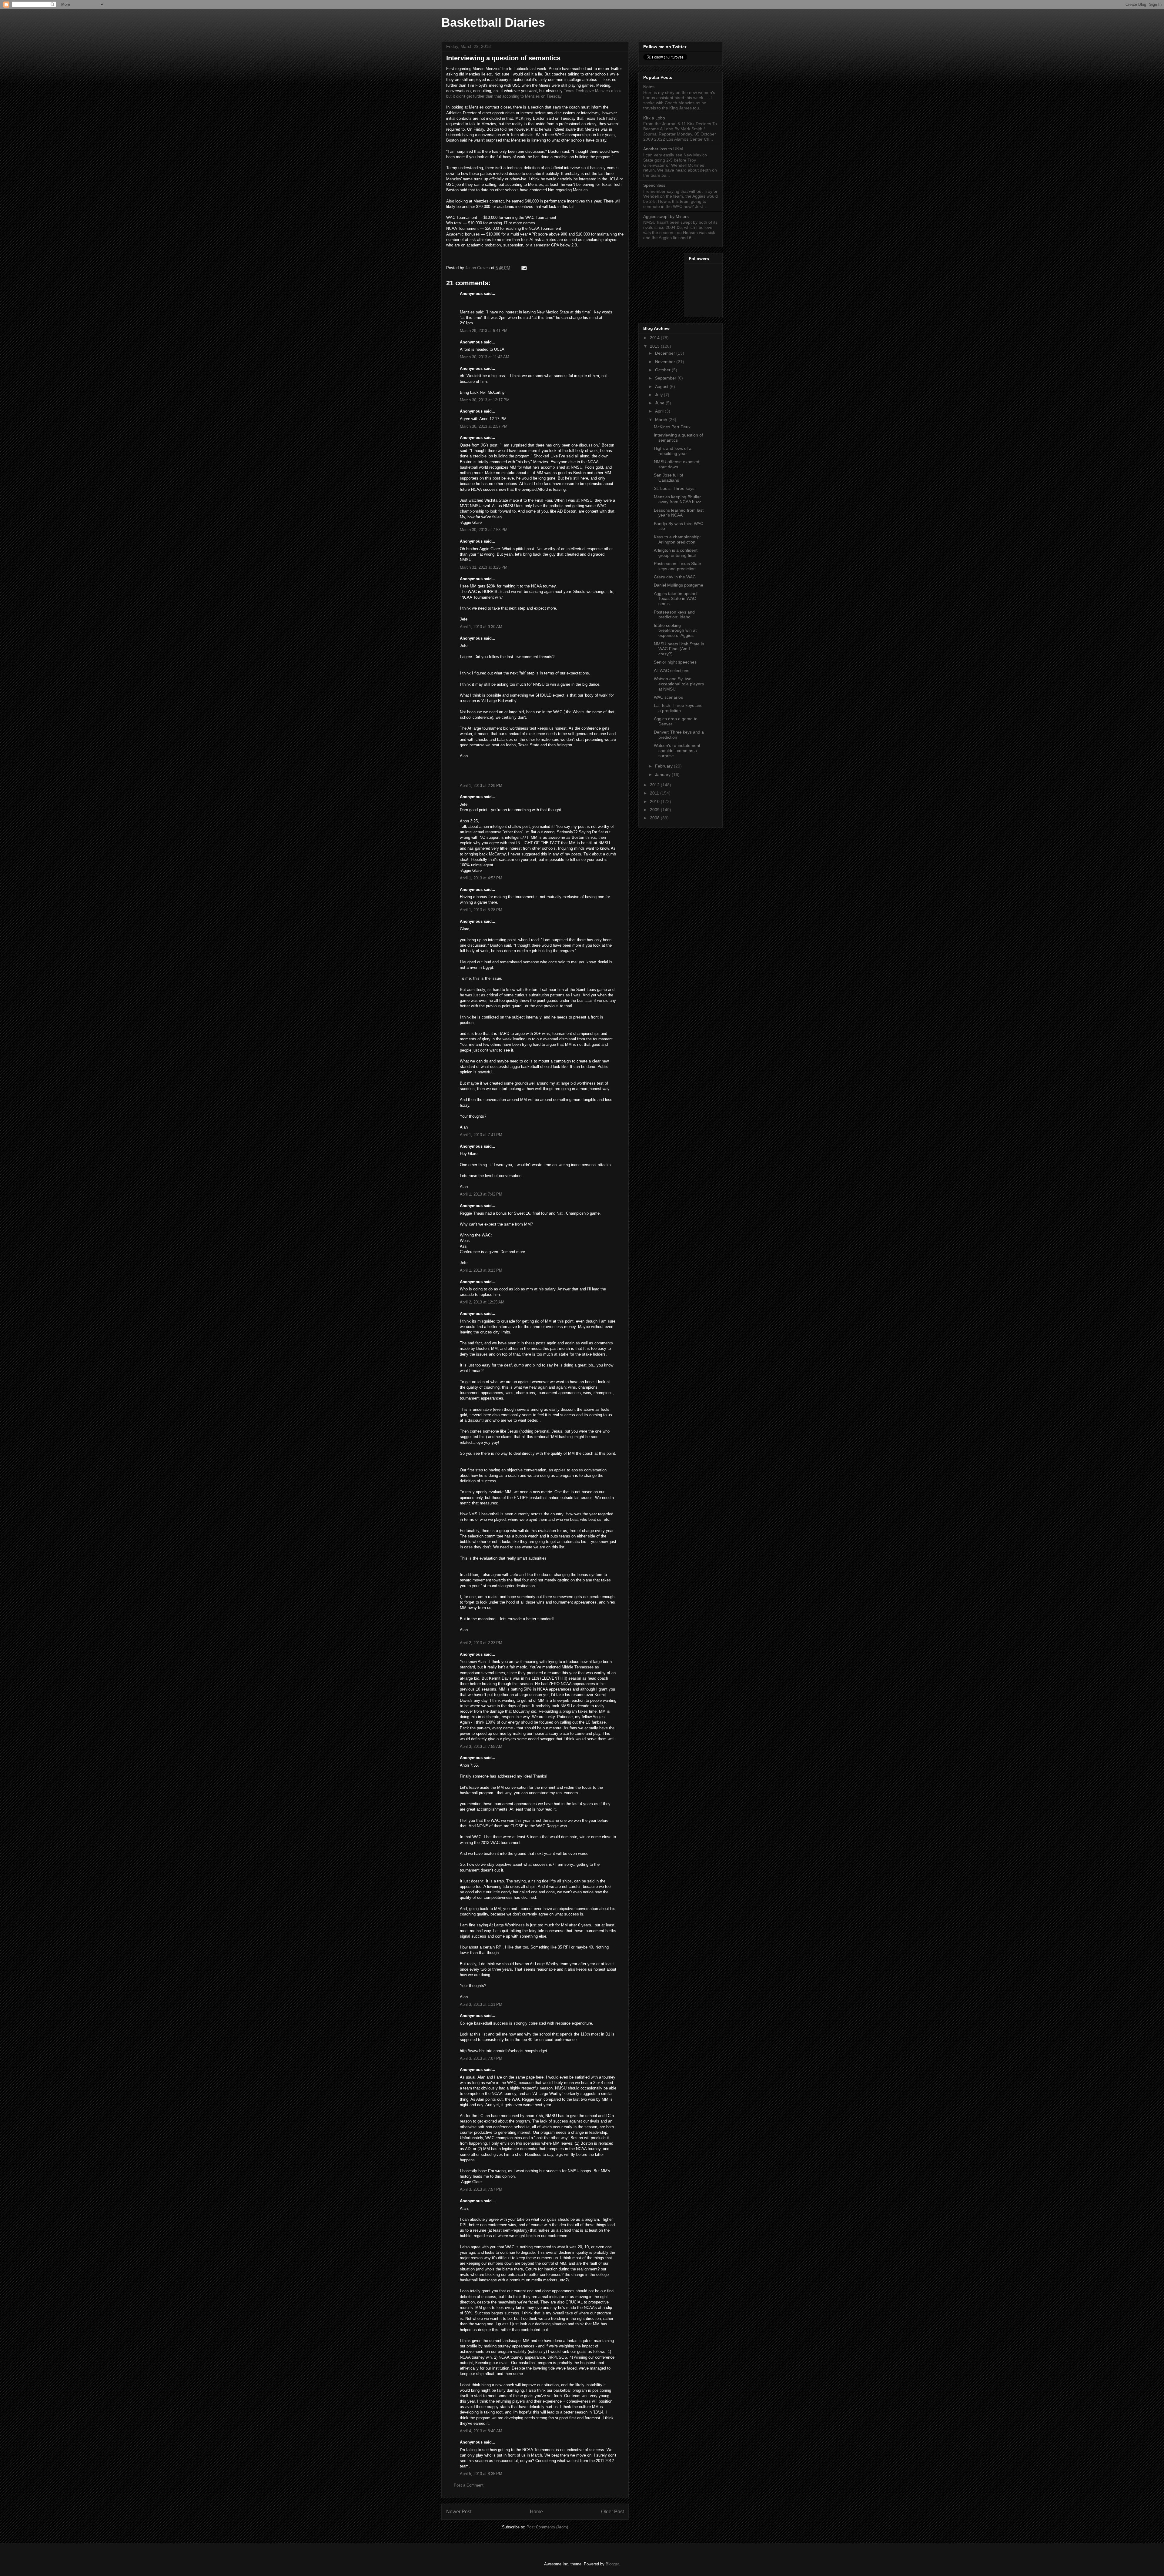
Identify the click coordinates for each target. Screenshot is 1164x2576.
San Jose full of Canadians (669, 478)
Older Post (612, 2512)
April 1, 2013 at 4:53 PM (481, 878)
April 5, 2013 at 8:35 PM (481, 2474)
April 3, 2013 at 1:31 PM (481, 2004)
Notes (649, 87)
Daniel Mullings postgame (679, 585)
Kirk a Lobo (654, 118)
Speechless (654, 185)
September (666, 378)
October (663, 370)
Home (536, 2512)
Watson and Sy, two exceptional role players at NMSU (679, 684)
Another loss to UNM (663, 149)
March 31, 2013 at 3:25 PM (484, 567)
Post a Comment (469, 2485)
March (662, 420)
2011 (655, 793)
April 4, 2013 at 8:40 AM (481, 2431)
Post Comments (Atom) (547, 2527)
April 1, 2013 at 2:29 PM (481, 786)
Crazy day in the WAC (675, 577)
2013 (655, 346)
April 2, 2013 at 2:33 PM (481, 1643)
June (660, 403)
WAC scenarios (668, 697)
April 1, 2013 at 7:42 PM (481, 1194)
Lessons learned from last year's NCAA (679, 513)
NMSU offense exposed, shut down (677, 464)
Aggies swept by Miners (666, 216)
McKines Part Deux (672, 427)
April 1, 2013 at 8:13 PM (481, 1270)
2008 (655, 818)
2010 (655, 801)
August (662, 386)
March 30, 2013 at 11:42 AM (485, 357)
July (659, 395)
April (660, 411)
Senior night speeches (675, 662)
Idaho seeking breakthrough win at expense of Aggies (675, 631)
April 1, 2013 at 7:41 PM (481, 1135)
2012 (655, 785)
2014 (655, 338)
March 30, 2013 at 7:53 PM (484, 530)
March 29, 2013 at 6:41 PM (484, 331)
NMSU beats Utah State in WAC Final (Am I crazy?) (679, 649)
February (664, 766)
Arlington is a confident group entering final (676, 553)
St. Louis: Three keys (674, 488)
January (663, 774)
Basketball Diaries (493, 22)
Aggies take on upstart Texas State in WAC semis (675, 599)
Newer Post (459, 2512)
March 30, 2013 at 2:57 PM (484, 426)
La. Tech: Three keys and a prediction (678, 708)
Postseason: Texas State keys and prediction (677, 566)
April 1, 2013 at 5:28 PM (481, 910)
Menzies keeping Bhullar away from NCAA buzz (677, 499)
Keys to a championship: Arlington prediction (677, 539)
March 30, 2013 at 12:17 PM (485, 400)
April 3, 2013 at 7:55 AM (481, 1746)
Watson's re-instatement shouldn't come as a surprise (677, 751)
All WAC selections (672, 671)
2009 (655, 810)
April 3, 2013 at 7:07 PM (481, 2058)
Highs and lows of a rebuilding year (673, 451)
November (666, 362)
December (666, 353)
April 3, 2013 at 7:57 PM (481, 2189)
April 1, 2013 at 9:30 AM (481, 627)
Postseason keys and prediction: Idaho (674, 615)
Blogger (612, 2564)
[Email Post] (524, 268)
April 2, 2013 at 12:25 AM (482, 1302)
